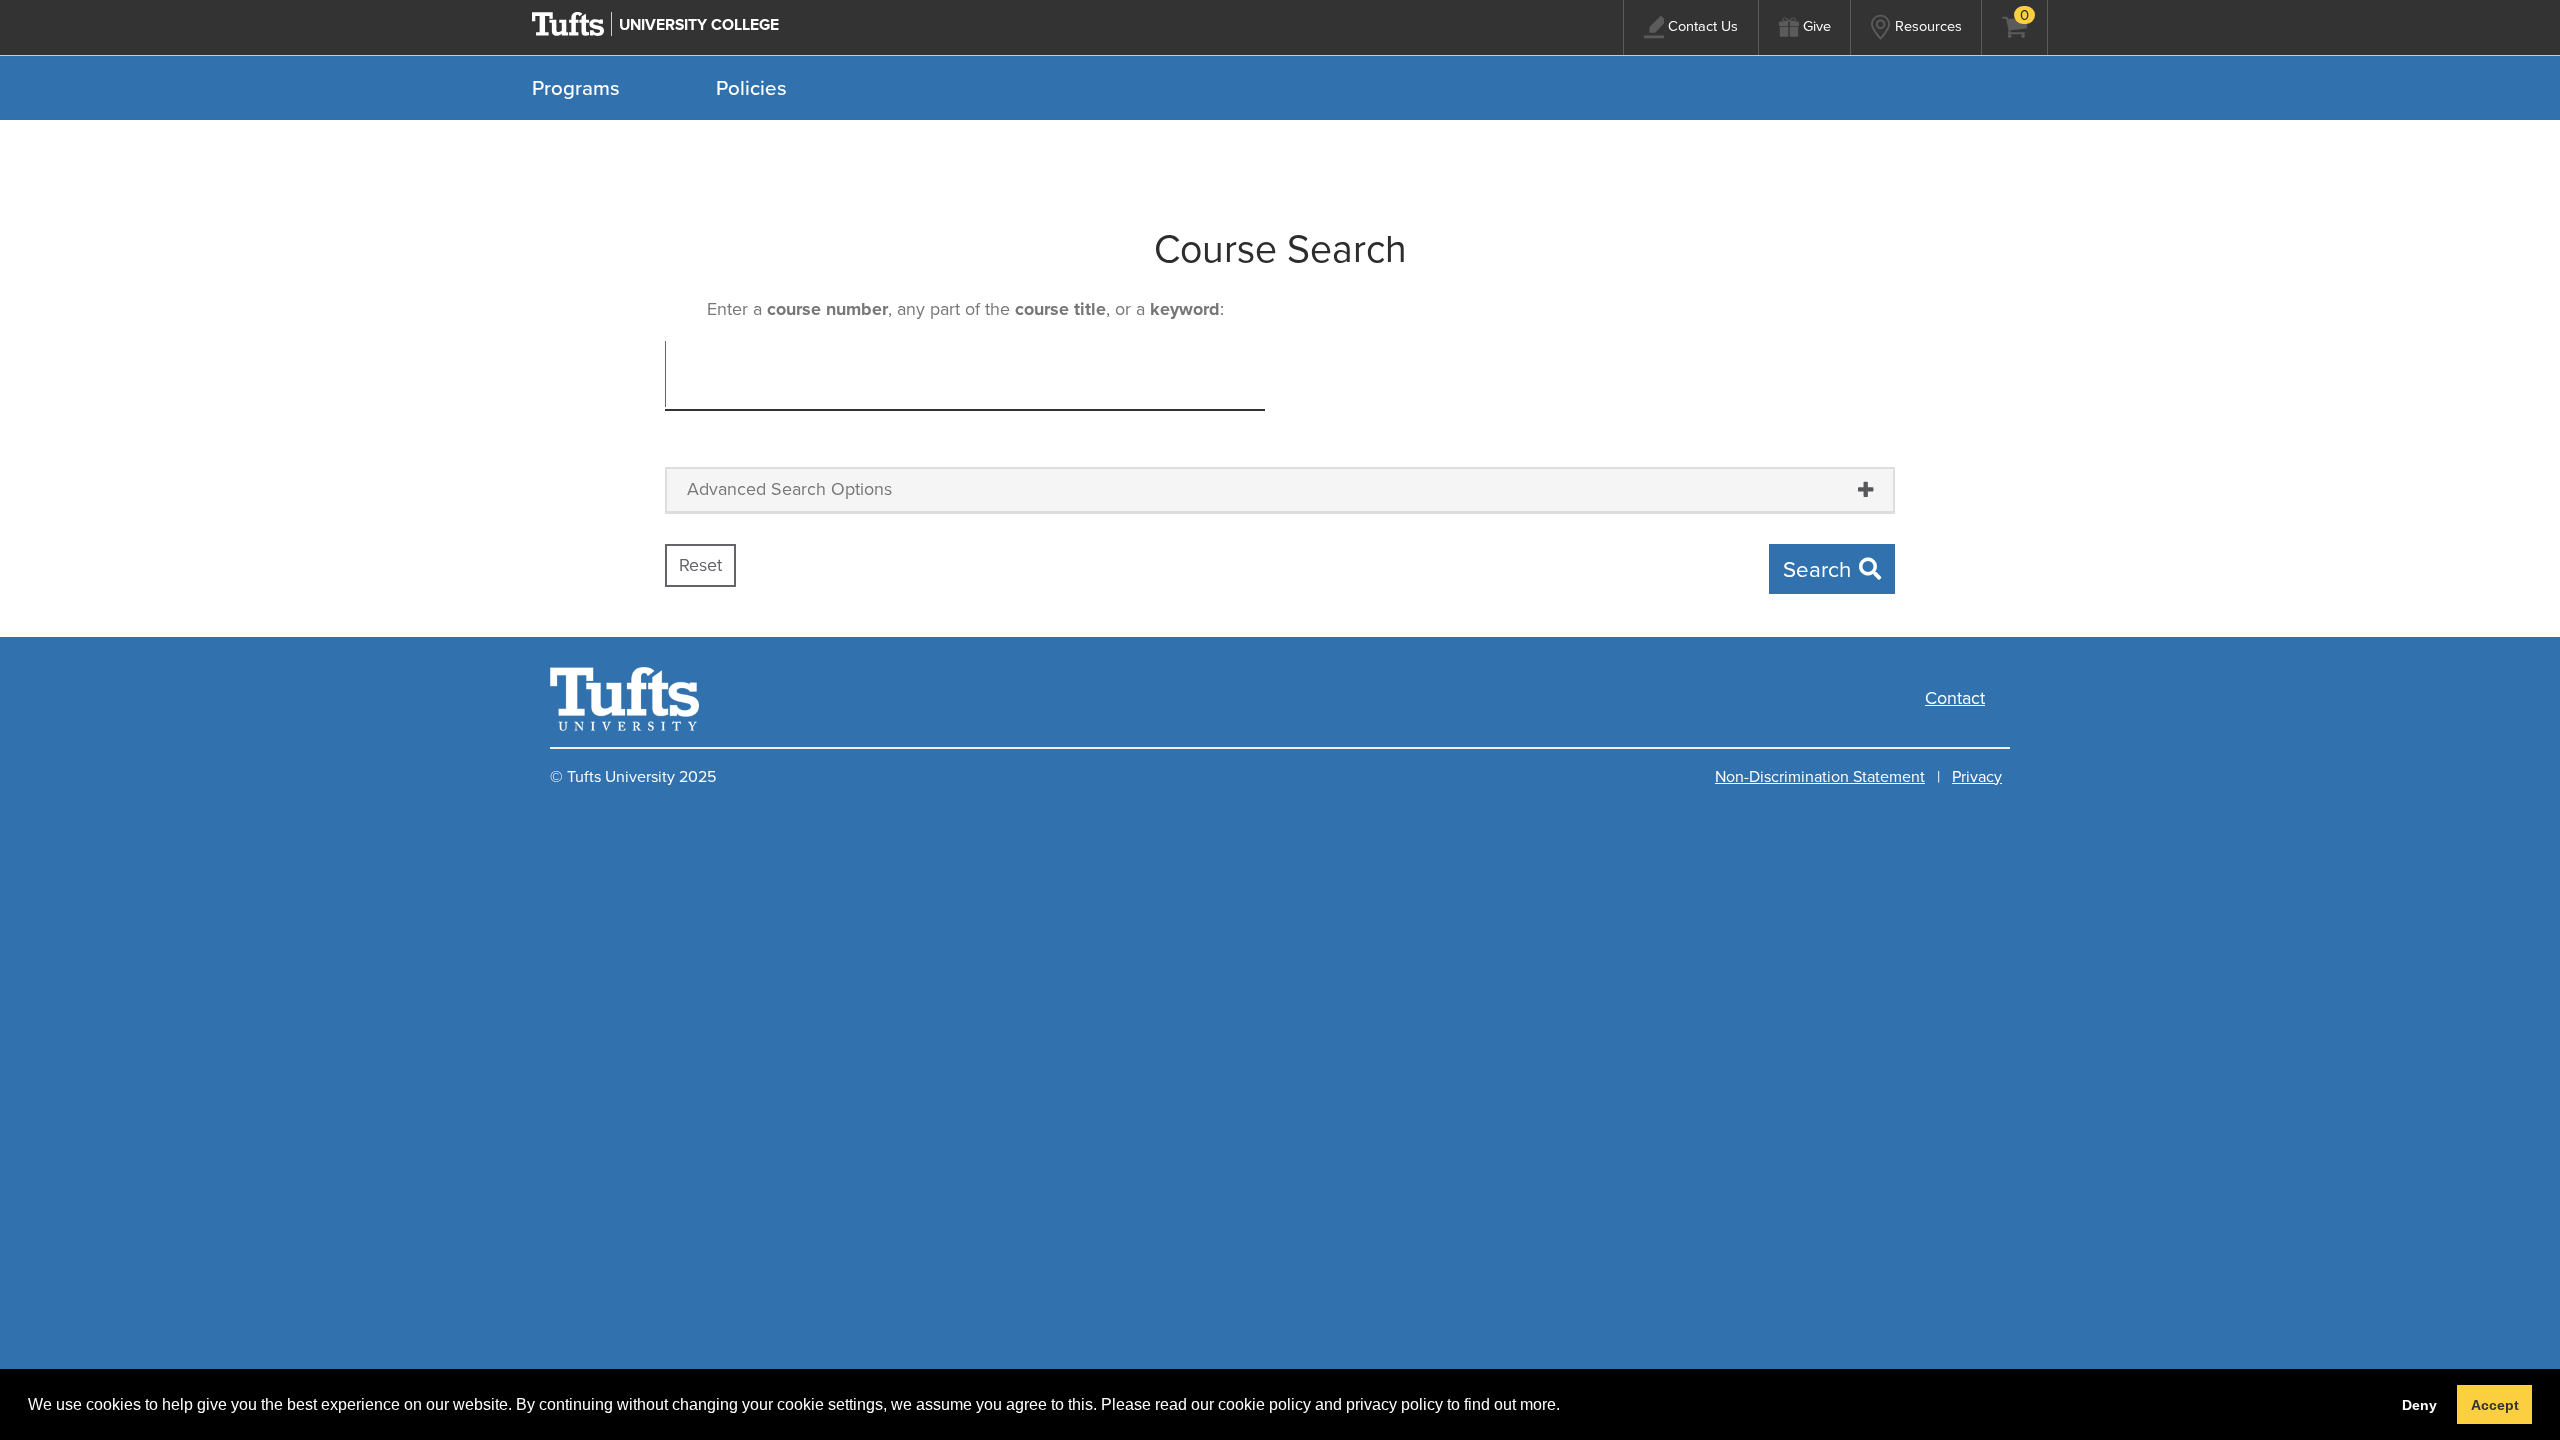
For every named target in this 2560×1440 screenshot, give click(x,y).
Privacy (1977, 776)
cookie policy (1264, 1404)
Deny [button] (2419, 1405)
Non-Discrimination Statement (1820, 776)
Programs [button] (576, 88)
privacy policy (1394, 1404)
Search (1817, 569)
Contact (1955, 698)
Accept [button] (2495, 1405)
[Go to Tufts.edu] (568, 24)
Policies (751, 88)
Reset (700, 565)
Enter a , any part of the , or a (963, 309)
